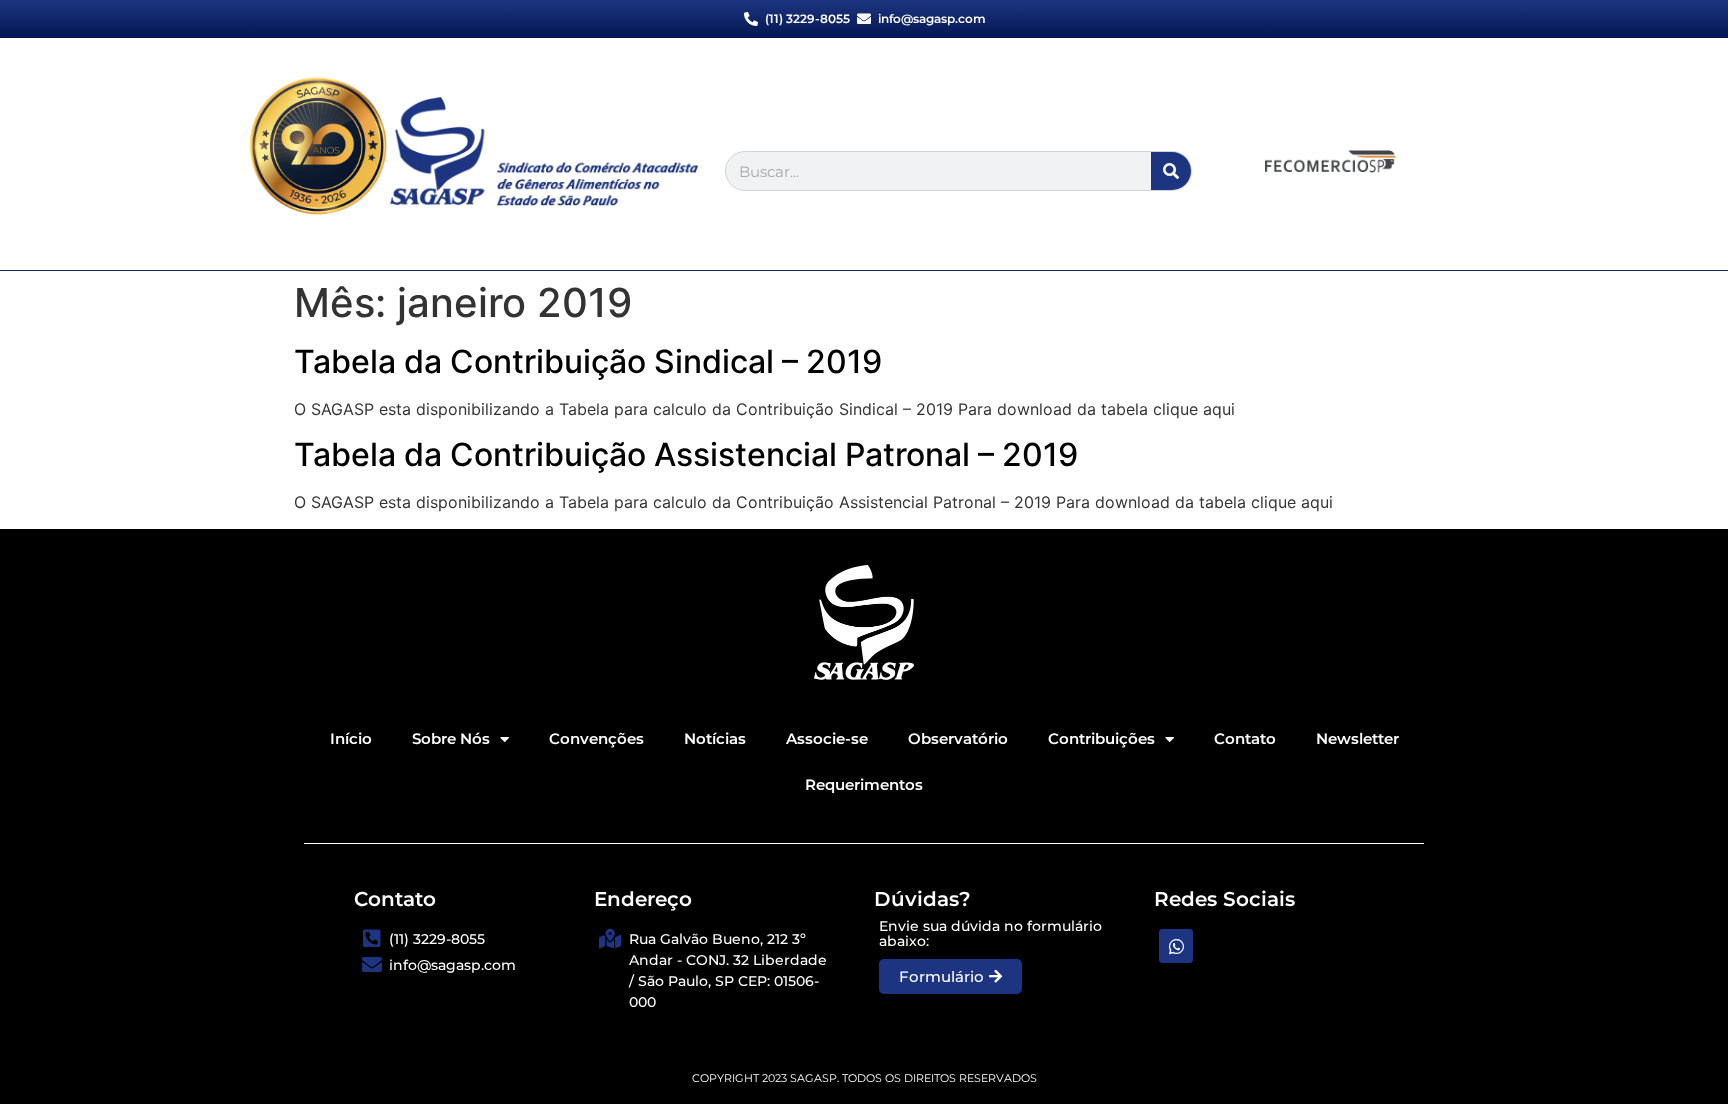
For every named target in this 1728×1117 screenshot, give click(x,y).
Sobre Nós (451, 738)
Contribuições (1101, 738)
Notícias (715, 738)
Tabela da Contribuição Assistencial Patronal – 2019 (686, 454)
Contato (1245, 738)
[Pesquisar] (1171, 171)
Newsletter (1357, 738)
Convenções (596, 738)
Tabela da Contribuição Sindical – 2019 (588, 361)
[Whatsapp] (1176, 946)
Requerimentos (864, 784)
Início (351, 738)
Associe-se (827, 738)
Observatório (958, 738)
